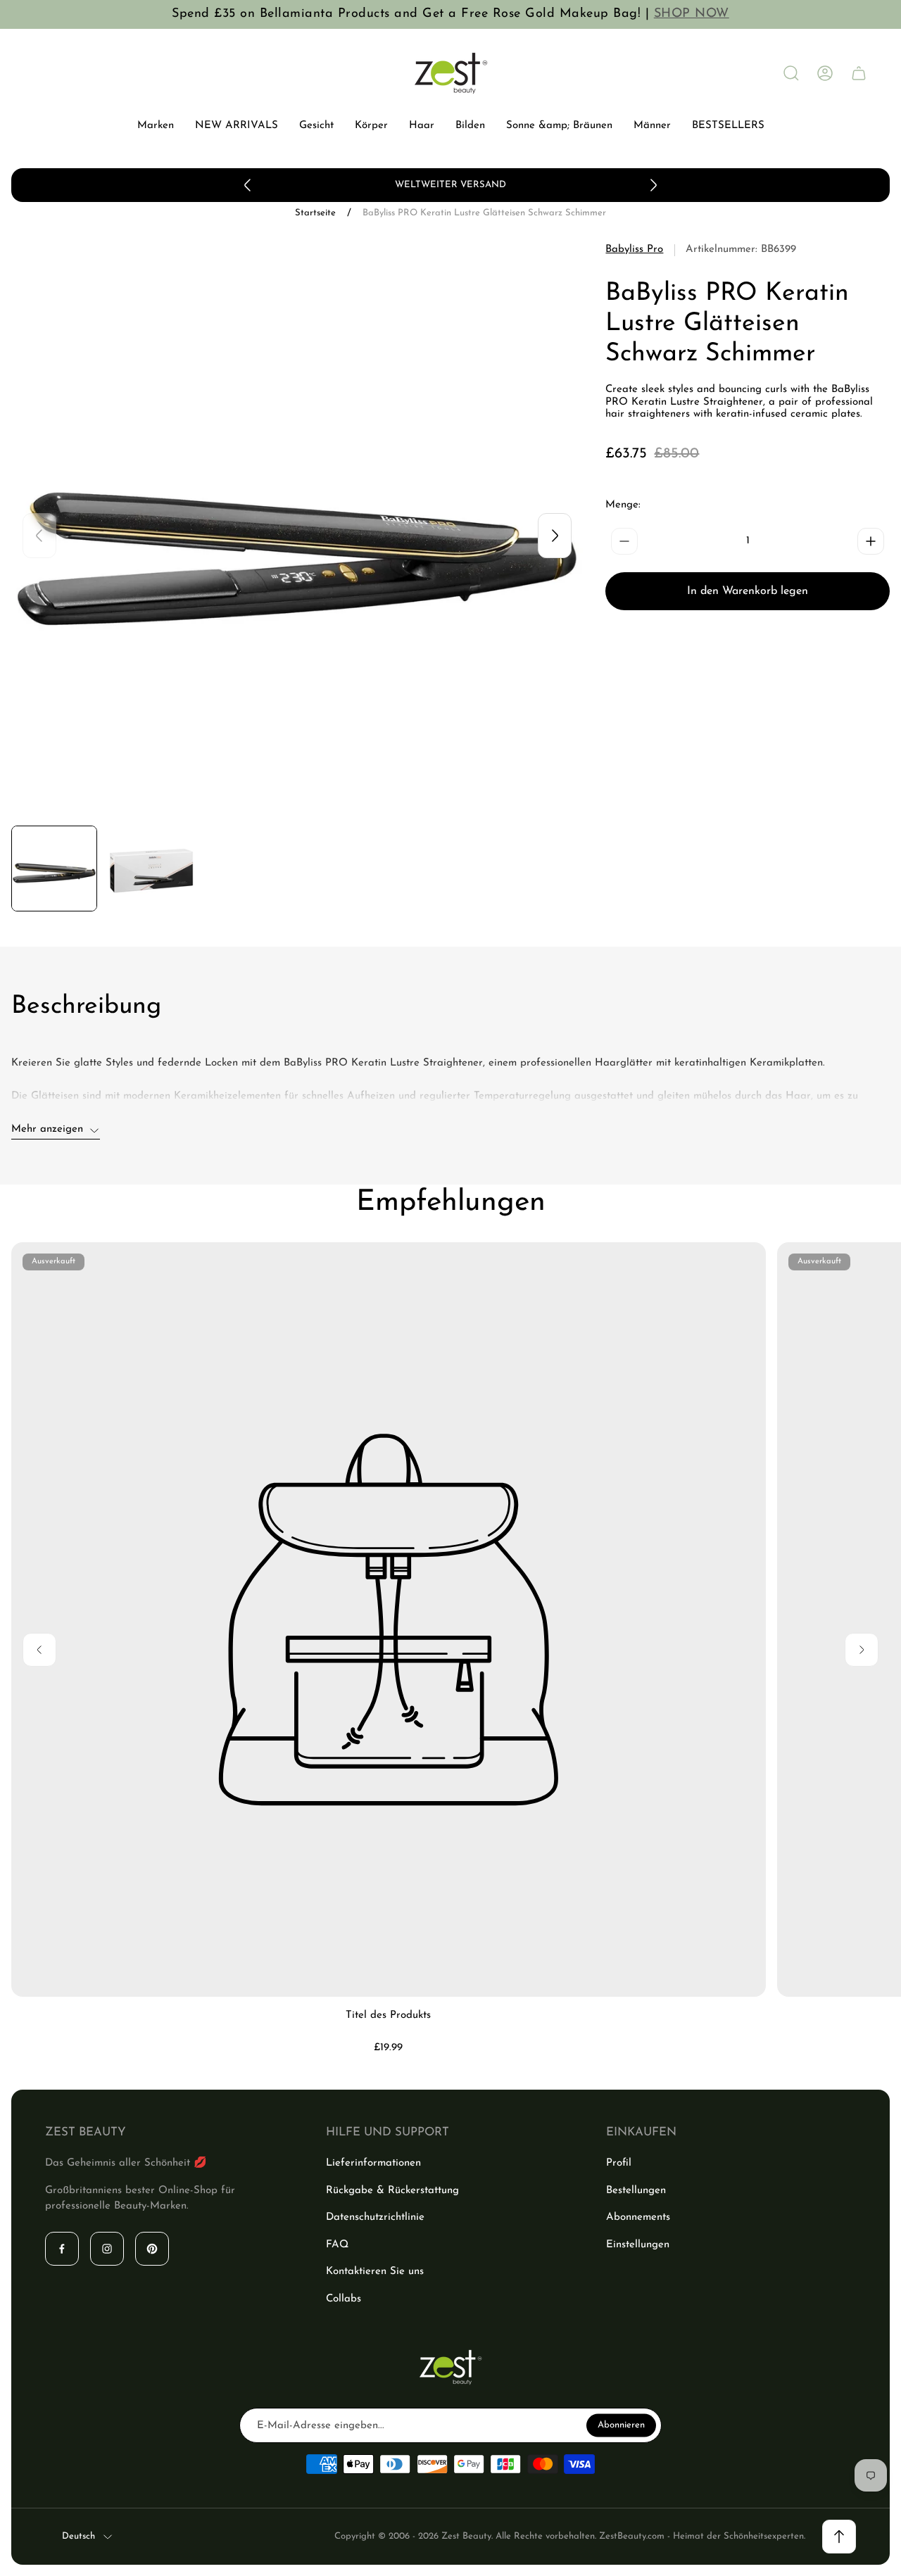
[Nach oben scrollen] (839, 2537)
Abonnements (638, 2217)
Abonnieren (621, 2425)
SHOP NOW (692, 14)
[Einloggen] (825, 73)
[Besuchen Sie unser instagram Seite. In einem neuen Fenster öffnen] (107, 2249)
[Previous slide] (248, 185)
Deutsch (78, 2536)
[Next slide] (653, 185)
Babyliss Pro (634, 250)
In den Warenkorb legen (748, 591)
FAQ (337, 2245)
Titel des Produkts (388, 2015)
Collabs (344, 2299)
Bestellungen (636, 2191)
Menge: (623, 505)
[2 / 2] (151, 869)
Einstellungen (638, 2245)
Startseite (315, 213)
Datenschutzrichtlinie (375, 2217)
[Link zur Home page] (450, 2367)
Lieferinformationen (373, 2163)
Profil (619, 2163)
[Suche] (791, 73)
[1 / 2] (54, 869)
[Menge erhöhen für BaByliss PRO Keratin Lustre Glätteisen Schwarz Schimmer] (871, 541)
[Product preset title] (389, 1620)
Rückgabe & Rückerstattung (392, 2191)
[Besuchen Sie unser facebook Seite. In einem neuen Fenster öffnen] (62, 2249)
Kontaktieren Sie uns (375, 2272)
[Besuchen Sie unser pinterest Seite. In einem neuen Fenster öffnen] (152, 2249)
